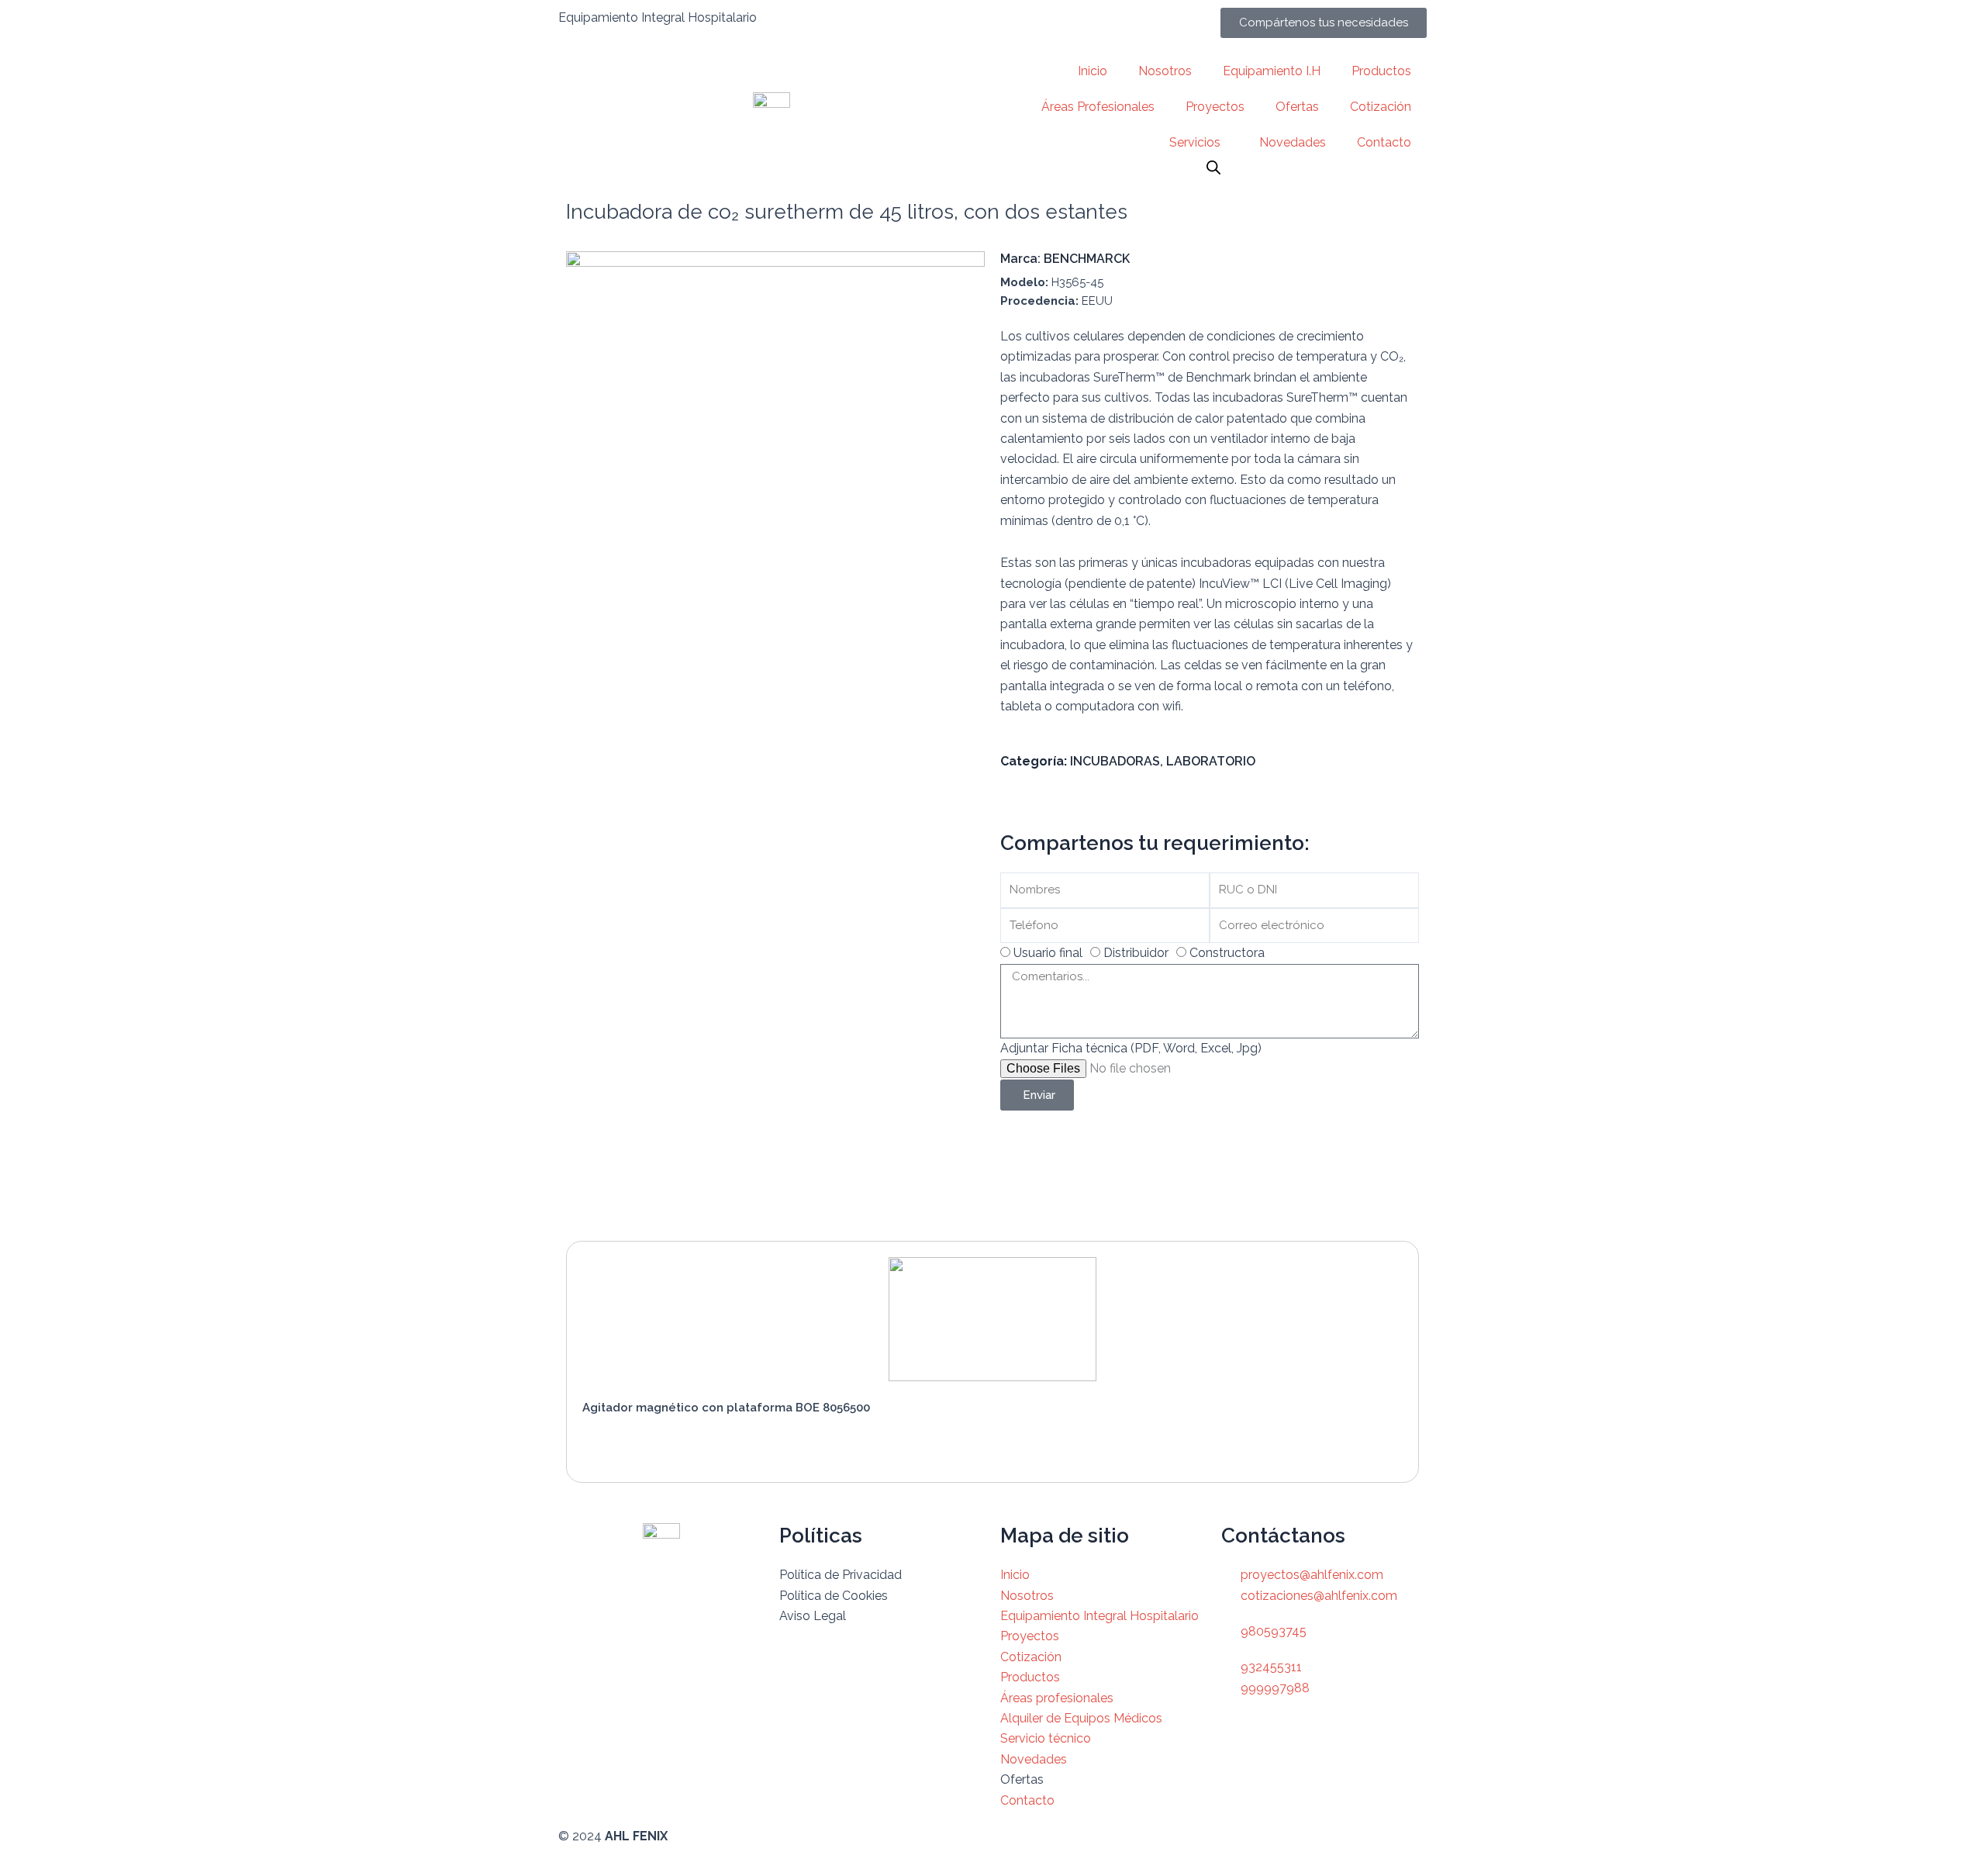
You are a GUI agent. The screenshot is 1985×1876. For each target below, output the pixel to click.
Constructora (1227, 953)
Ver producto (637, 1443)
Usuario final (1048, 953)
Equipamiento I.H (1272, 71)
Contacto (1384, 142)
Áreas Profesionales (1098, 107)
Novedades (1293, 142)
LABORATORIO (1211, 761)
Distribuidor (1136, 953)
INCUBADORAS (1115, 761)
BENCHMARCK (1087, 259)
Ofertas (1297, 107)
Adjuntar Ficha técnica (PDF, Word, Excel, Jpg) (1131, 1048)
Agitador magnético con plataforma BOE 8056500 (726, 1408)
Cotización (1381, 107)
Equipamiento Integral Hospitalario (658, 17)
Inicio (1093, 71)
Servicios (1195, 142)
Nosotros (1165, 71)
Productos (1381, 71)
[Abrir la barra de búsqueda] (1213, 168)
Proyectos (1215, 107)
